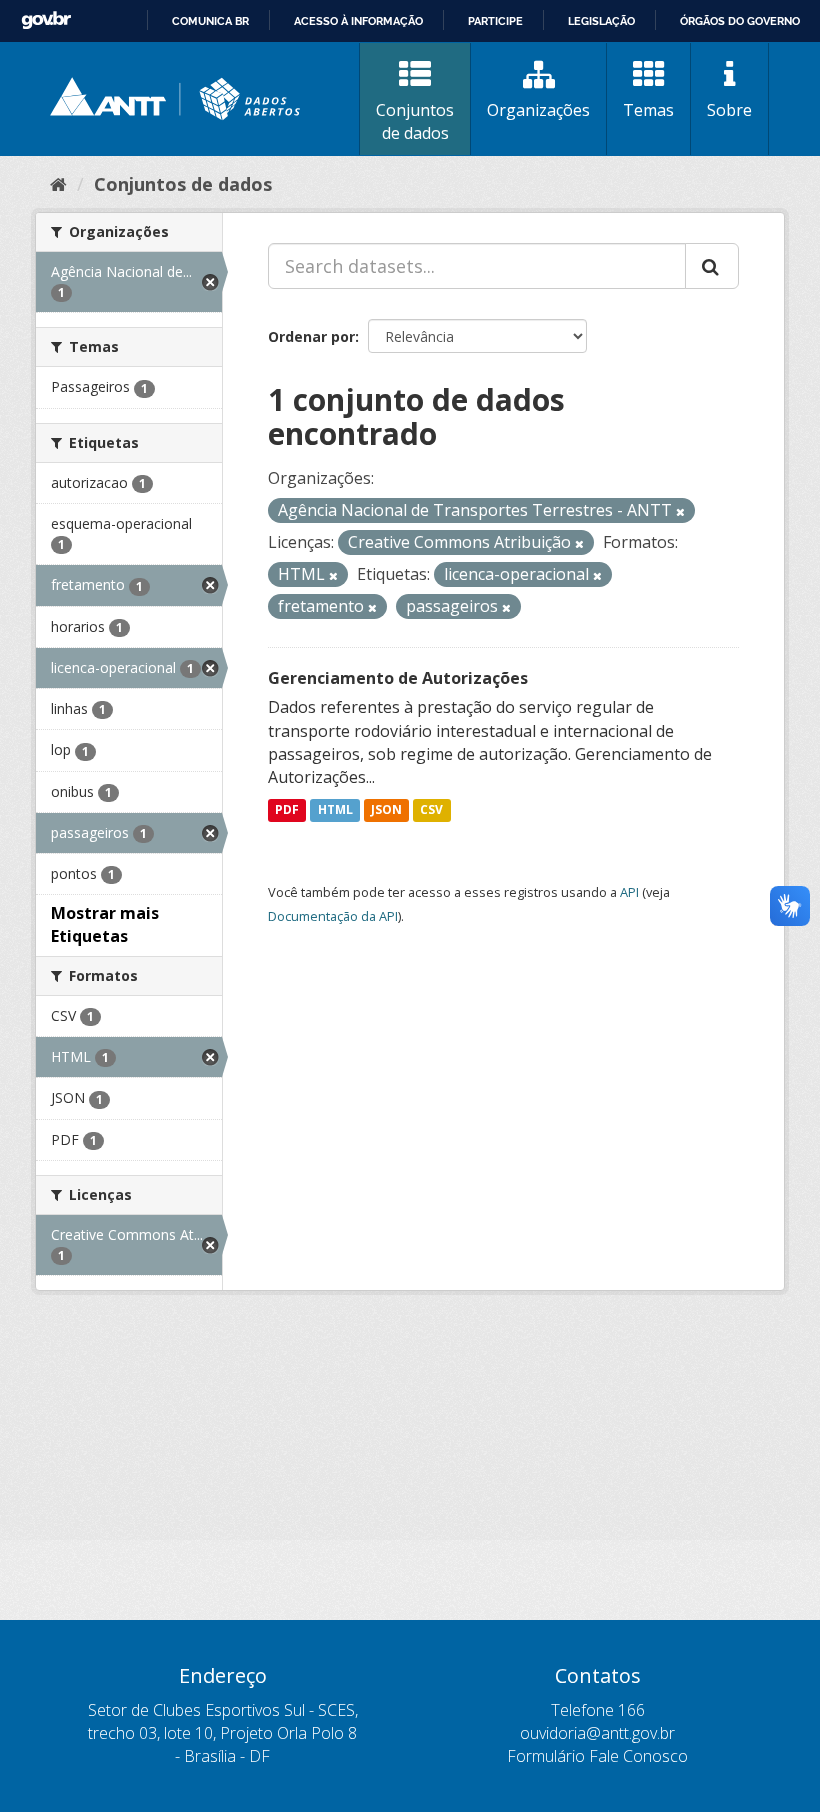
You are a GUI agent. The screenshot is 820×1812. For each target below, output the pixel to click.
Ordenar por (311, 336)
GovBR (46, 20)
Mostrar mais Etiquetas (105, 924)
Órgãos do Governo (740, 21)
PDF (287, 809)
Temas (648, 110)
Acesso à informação (358, 21)
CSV (431, 809)
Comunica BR (210, 21)
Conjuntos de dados (415, 121)
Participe (495, 21)
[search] (712, 266)
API (629, 892)
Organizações (538, 110)
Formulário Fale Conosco (597, 1756)
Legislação (601, 21)
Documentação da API (333, 916)
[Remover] (680, 511)
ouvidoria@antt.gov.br (597, 1733)
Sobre (729, 110)
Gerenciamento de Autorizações (398, 678)
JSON (386, 809)
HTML (335, 809)
